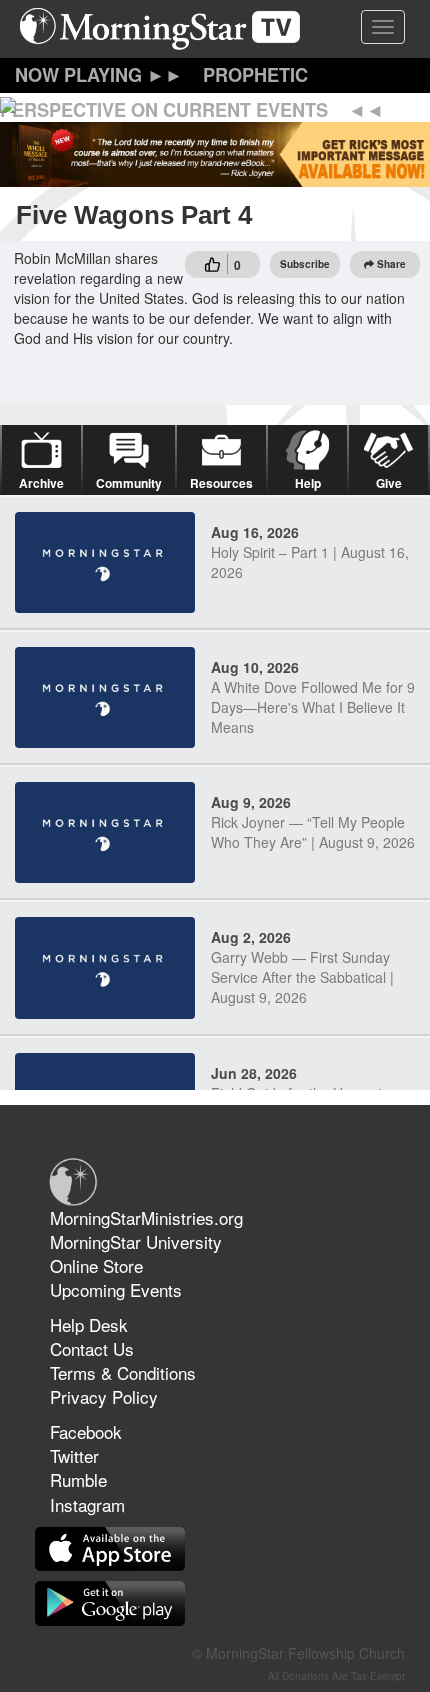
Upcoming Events (116, 1289)
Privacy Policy (104, 1396)
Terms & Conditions (123, 1372)
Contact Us (92, 1348)
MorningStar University (136, 1241)
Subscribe (305, 264)
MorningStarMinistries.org (146, 1217)
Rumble (78, 1479)
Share (391, 264)
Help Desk (89, 1324)
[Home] (167, 29)
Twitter (74, 1455)
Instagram (87, 1504)
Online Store (96, 1265)
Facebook (86, 1431)
